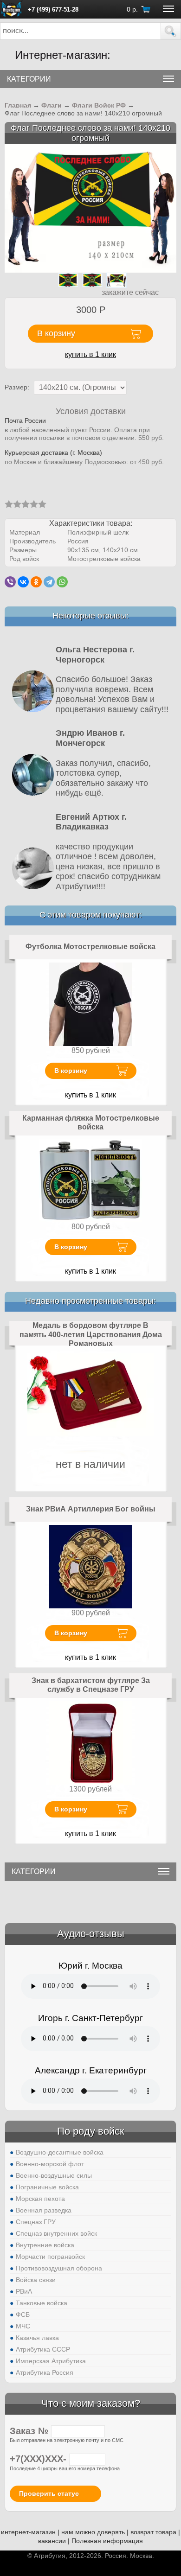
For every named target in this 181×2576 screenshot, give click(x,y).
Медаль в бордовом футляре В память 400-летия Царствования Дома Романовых (91, 1334)
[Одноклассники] (36, 582)
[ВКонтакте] (23, 582)
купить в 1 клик (90, 354)
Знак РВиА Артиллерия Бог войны (91, 1509)
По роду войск (91, 2131)
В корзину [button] (56, 333)
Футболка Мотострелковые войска (90, 947)
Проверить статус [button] (49, 2493)
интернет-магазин (28, 2532)
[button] (171, 31)
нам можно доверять (93, 2532)
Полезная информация (107, 2541)
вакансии (52, 2541)
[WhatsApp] (62, 582)
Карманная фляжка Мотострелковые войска (91, 1123)
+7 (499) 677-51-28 (53, 10)
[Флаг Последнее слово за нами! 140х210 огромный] (90, 207)
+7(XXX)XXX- (39, 2459)
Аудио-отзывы (91, 1934)
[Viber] (10, 582)
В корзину (71, 1071)
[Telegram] (49, 582)
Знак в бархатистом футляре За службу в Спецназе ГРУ (91, 1685)
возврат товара (153, 2532)
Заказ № (30, 2431)
